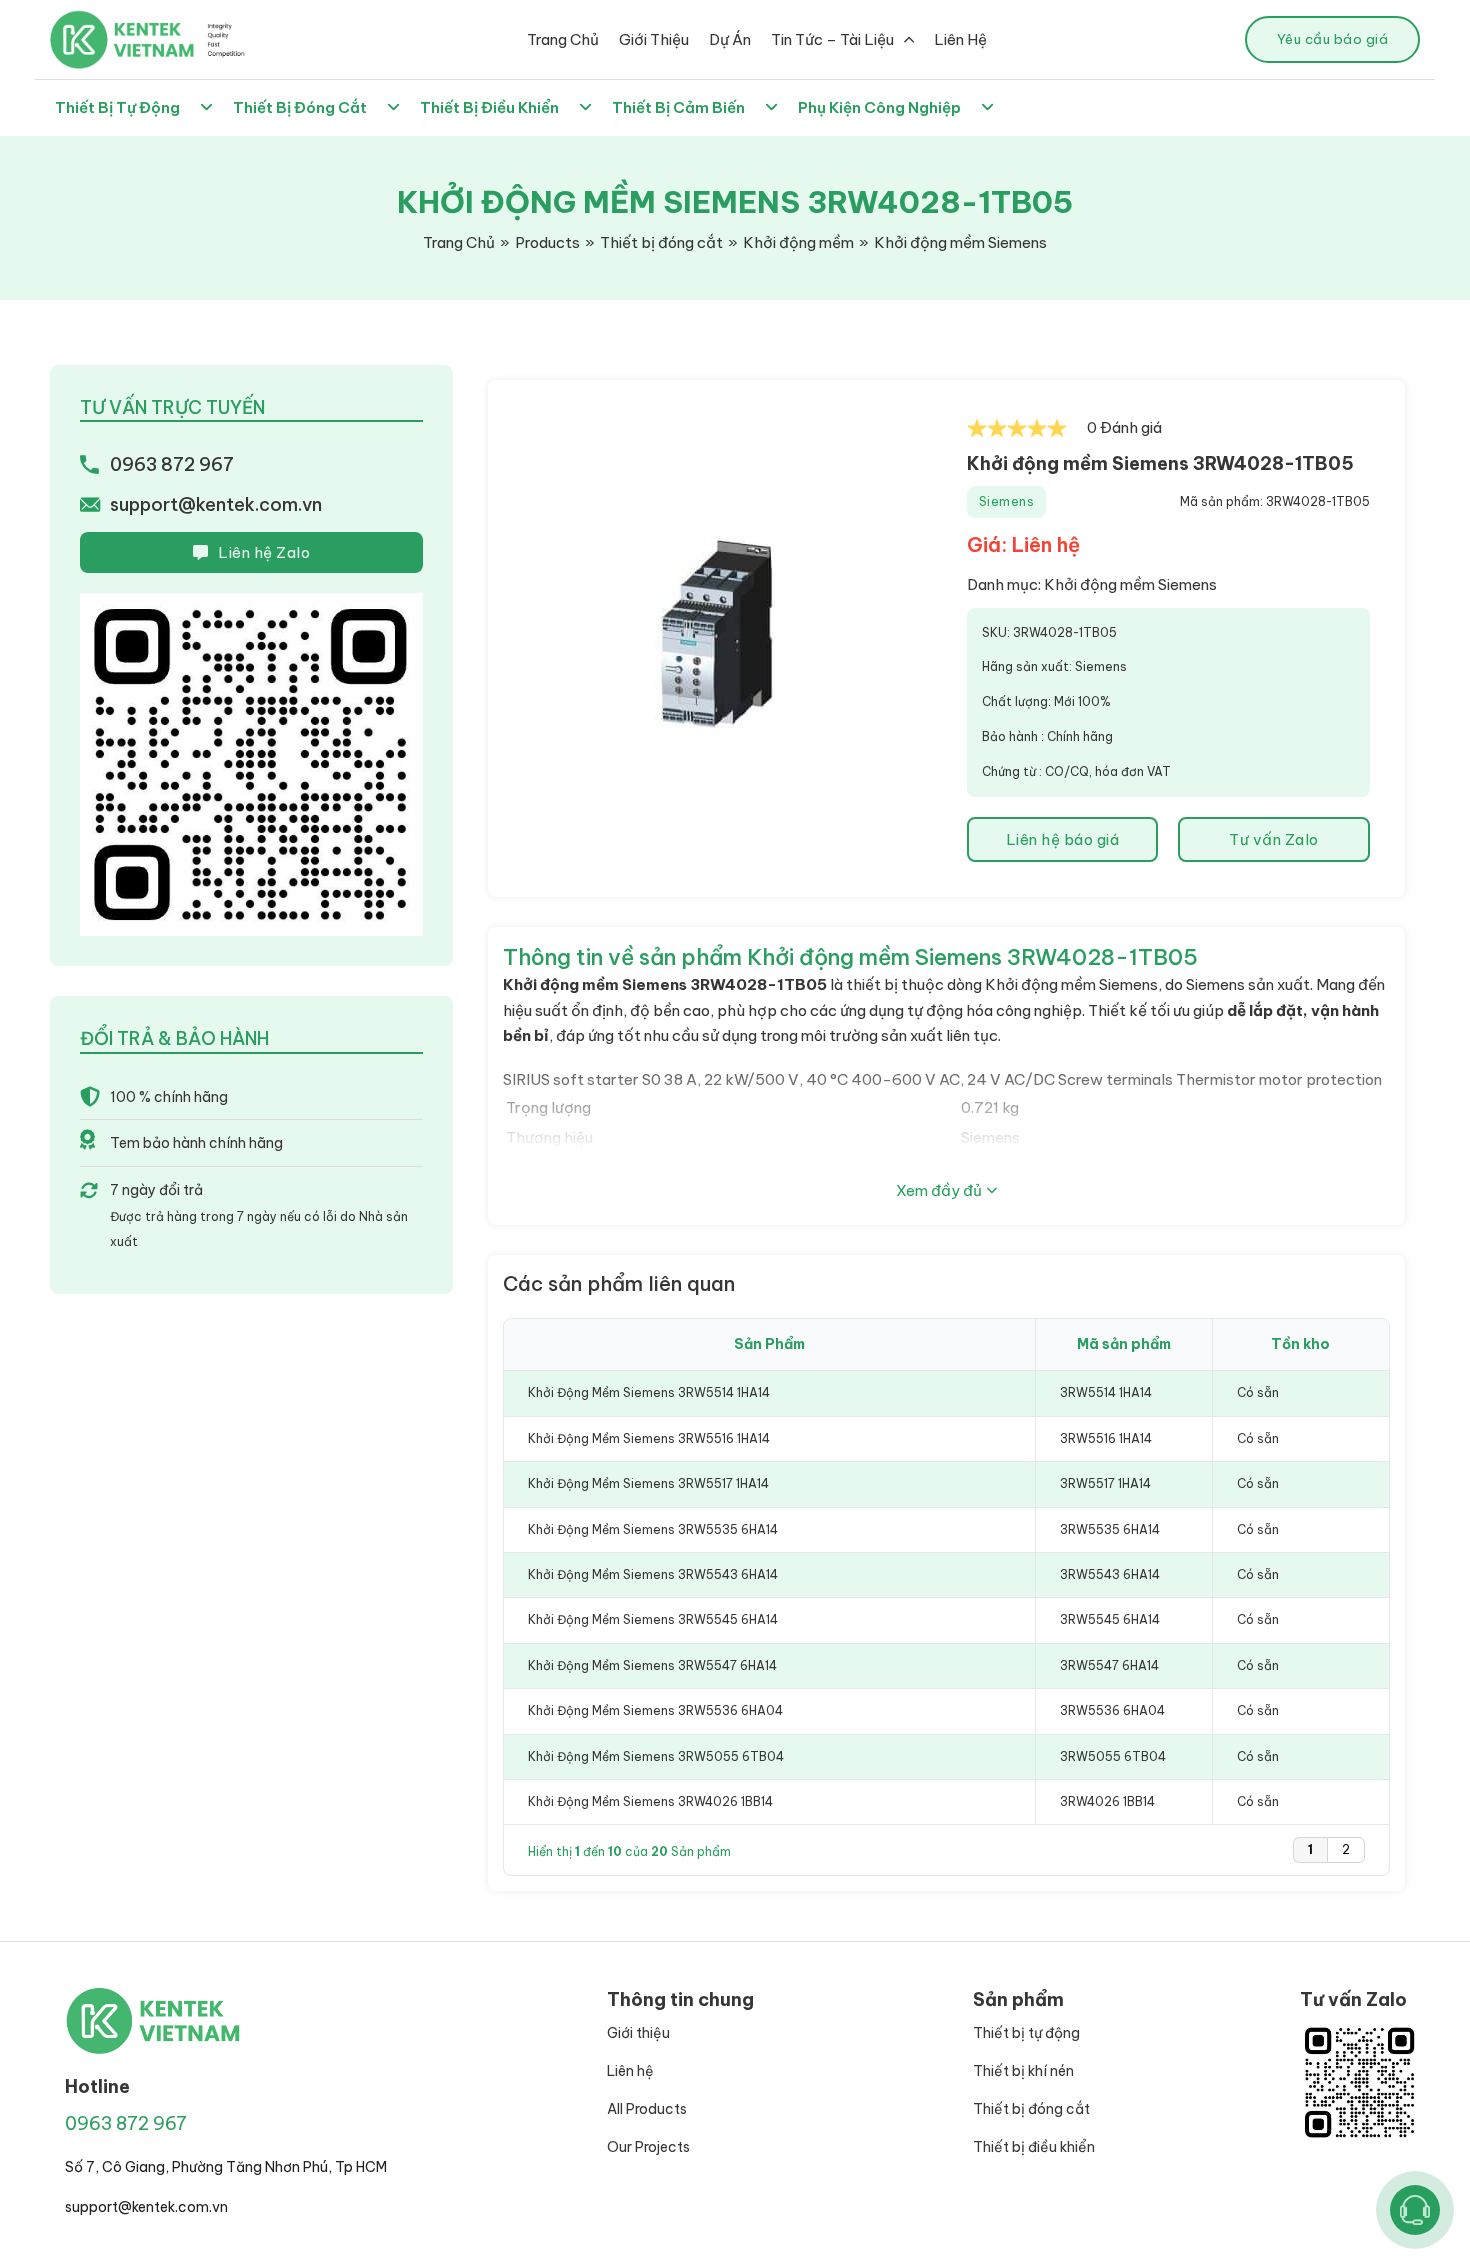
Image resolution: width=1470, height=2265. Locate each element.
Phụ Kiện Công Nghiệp (879, 107)
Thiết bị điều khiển (1034, 2147)
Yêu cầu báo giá (1333, 39)
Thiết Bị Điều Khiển (489, 107)
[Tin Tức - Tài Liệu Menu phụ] (909, 39)
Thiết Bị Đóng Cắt (300, 107)
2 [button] (1346, 1849)
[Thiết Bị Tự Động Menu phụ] (206, 107)
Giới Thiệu (654, 39)
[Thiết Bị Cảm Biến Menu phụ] (771, 107)
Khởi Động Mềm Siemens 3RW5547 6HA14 (652, 1665)
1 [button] (1310, 1849)
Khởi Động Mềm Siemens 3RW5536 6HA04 (655, 1710)
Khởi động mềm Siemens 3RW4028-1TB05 (1160, 463)
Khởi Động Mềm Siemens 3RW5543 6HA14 (653, 1574)
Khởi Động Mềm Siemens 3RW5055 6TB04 (656, 1756)
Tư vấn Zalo (1274, 839)
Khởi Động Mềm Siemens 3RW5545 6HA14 (653, 1619)
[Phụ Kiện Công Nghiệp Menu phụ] (987, 107)
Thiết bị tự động (1026, 2033)
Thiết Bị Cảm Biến (678, 107)
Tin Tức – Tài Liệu (832, 39)
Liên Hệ (960, 39)
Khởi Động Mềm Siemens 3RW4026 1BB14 (650, 1801)
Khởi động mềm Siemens (1130, 584)
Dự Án (730, 39)
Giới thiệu (638, 2033)
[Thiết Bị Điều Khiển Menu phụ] (585, 107)
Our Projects (648, 2147)
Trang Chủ (563, 39)
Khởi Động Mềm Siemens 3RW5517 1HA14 (648, 1483)
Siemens (1007, 501)
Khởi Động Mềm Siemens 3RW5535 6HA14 (653, 1529)
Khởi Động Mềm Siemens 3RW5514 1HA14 (649, 1392)
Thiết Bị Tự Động (117, 107)
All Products (647, 2109)
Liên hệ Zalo (264, 552)
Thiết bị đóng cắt (1031, 2109)
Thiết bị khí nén (1023, 2071)
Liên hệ (630, 2071)
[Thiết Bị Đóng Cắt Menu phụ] (393, 107)
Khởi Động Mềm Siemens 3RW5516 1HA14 (649, 1438)
